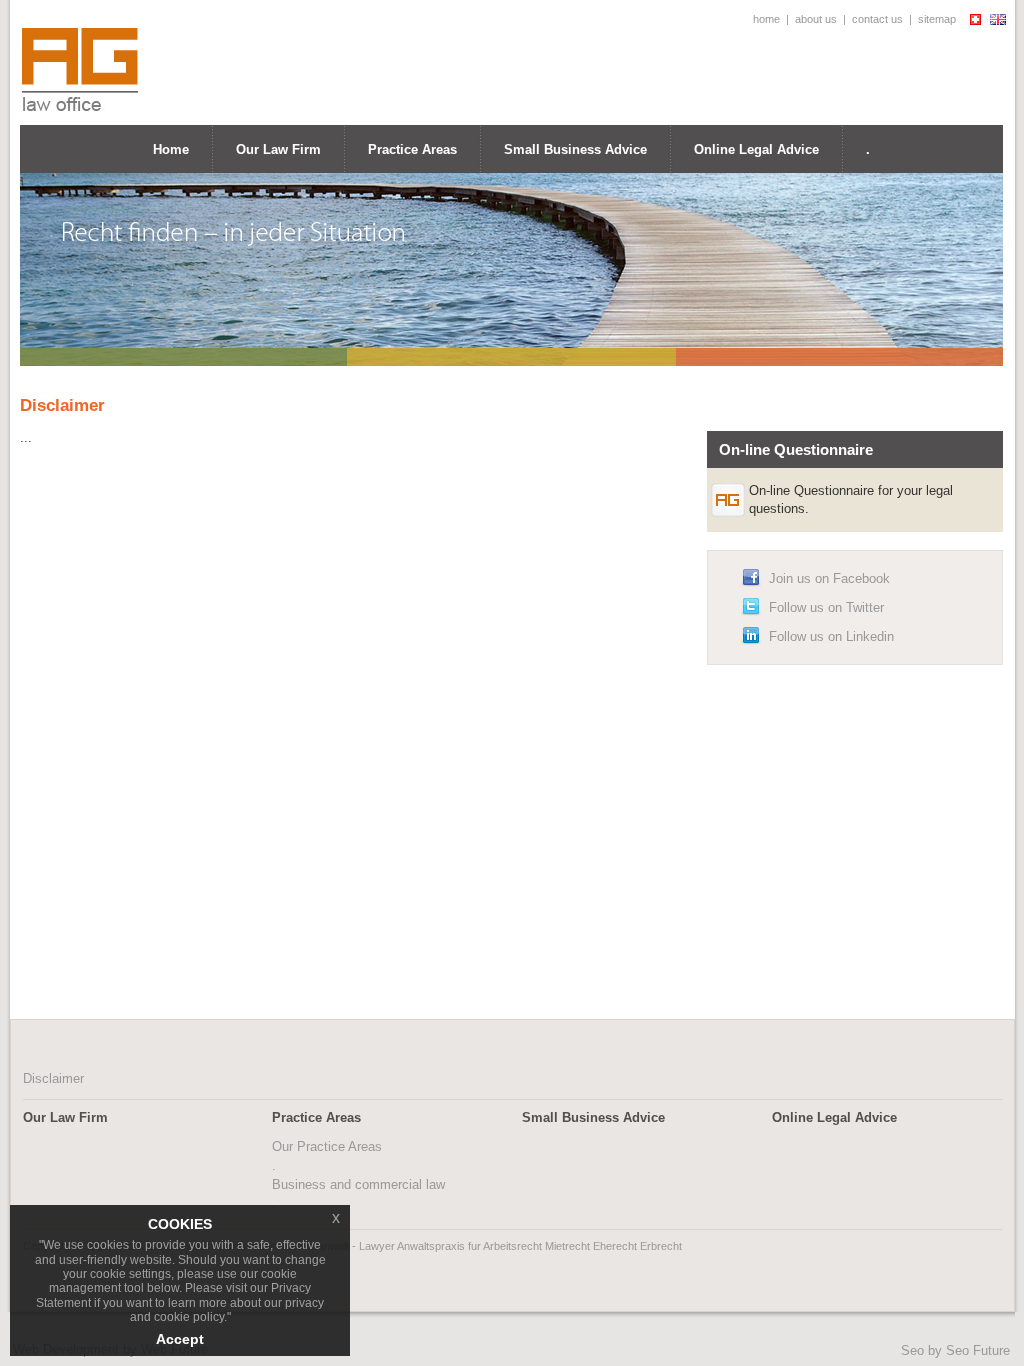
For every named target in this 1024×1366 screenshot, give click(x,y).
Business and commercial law (358, 1184)
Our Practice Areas (327, 1146)
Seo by (921, 1350)
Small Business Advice (575, 149)
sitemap (937, 19)
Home (171, 149)
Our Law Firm (278, 149)
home (766, 19)
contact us (877, 19)
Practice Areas (412, 149)
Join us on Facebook (829, 578)
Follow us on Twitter (826, 607)
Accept (180, 1339)
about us (816, 19)
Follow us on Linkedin (831, 636)
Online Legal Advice (756, 149)
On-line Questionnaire (796, 449)
